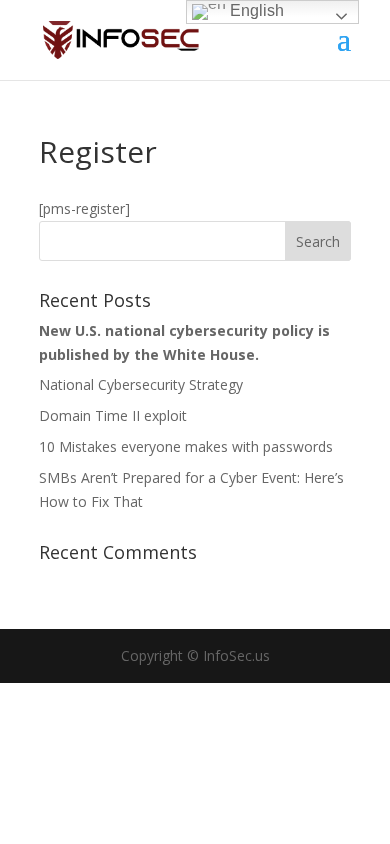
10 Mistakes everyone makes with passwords (186, 446)
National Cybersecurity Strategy (141, 384)
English (255, 10)
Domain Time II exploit (113, 415)
